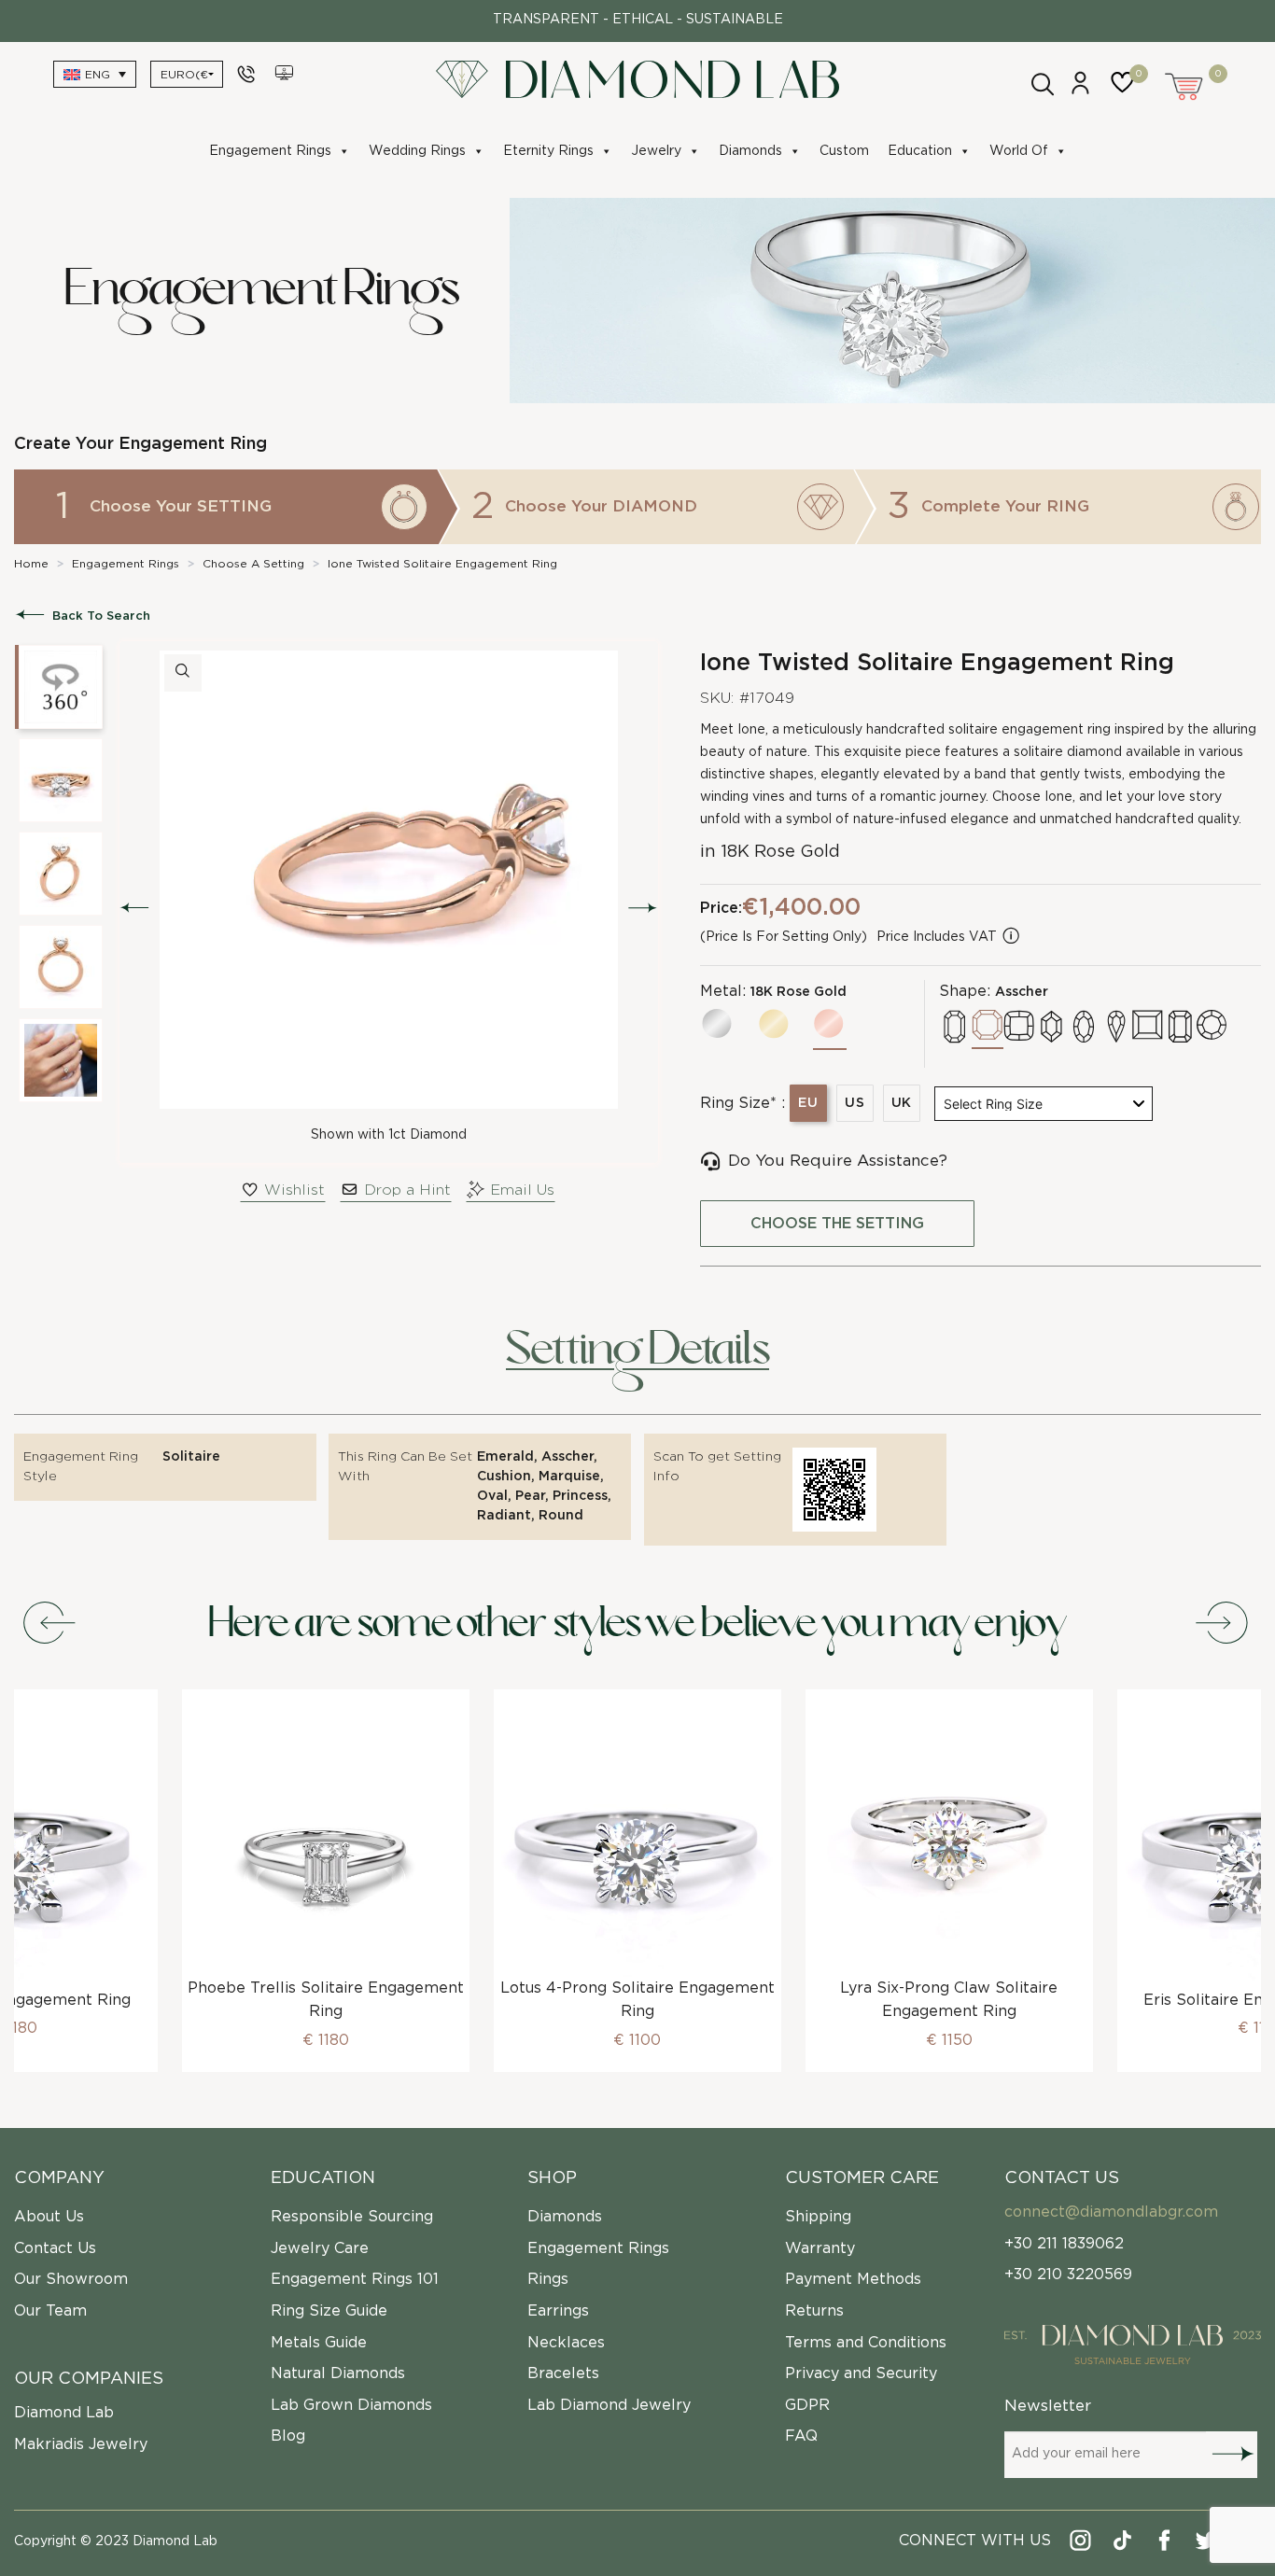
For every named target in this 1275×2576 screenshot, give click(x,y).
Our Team (50, 2311)
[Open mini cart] (1185, 84)
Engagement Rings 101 (355, 2279)
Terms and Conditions (866, 2343)
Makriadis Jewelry (81, 2444)
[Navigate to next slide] (1224, 1624)
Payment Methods (853, 2279)
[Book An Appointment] (286, 74)
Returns (814, 2311)
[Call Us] (249, 74)
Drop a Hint (407, 1190)
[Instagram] (1081, 2544)
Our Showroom (71, 2279)
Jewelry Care (320, 2248)
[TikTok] (1123, 2544)
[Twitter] (1207, 2544)
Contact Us (55, 2248)
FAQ (801, 2436)
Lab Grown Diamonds (351, 2405)
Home (31, 564)
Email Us (522, 1190)
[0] (1127, 91)
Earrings (558, 2311)
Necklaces (566, 2343)
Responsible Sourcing (352, 2217)
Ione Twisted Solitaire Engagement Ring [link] (442, 564)
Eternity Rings (548, 151)
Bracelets (563, 2373)
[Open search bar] (1041, 82)
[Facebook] (1165, 2544)
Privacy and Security (861, 2373)
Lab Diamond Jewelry (609, 2405)
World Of (1019, 151)
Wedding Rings (417, 151)
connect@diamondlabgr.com (1111, 2212)
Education (920, 151)
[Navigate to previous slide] (51, 1624)
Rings (548, 2279)
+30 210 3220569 (1068, 2275)
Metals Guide (319, 2343)
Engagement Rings (270, 151)
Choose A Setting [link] (253, 564)
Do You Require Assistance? (838, 1161)
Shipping (818, 2217)
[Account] (1080, 91)
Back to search (101, 616)
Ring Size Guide (329, 2311)
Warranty (820, 2248)
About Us (49, 2217)
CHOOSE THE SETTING (837, 1224)
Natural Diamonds (338, 2373)
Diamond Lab (64, 2413)
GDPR (807, 2405)
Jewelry (656, 151)
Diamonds (750, 151)
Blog (288, 2436)
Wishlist (294, 1190)
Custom (844, 151)
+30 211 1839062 (1064, 2244)
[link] (31, 564)
